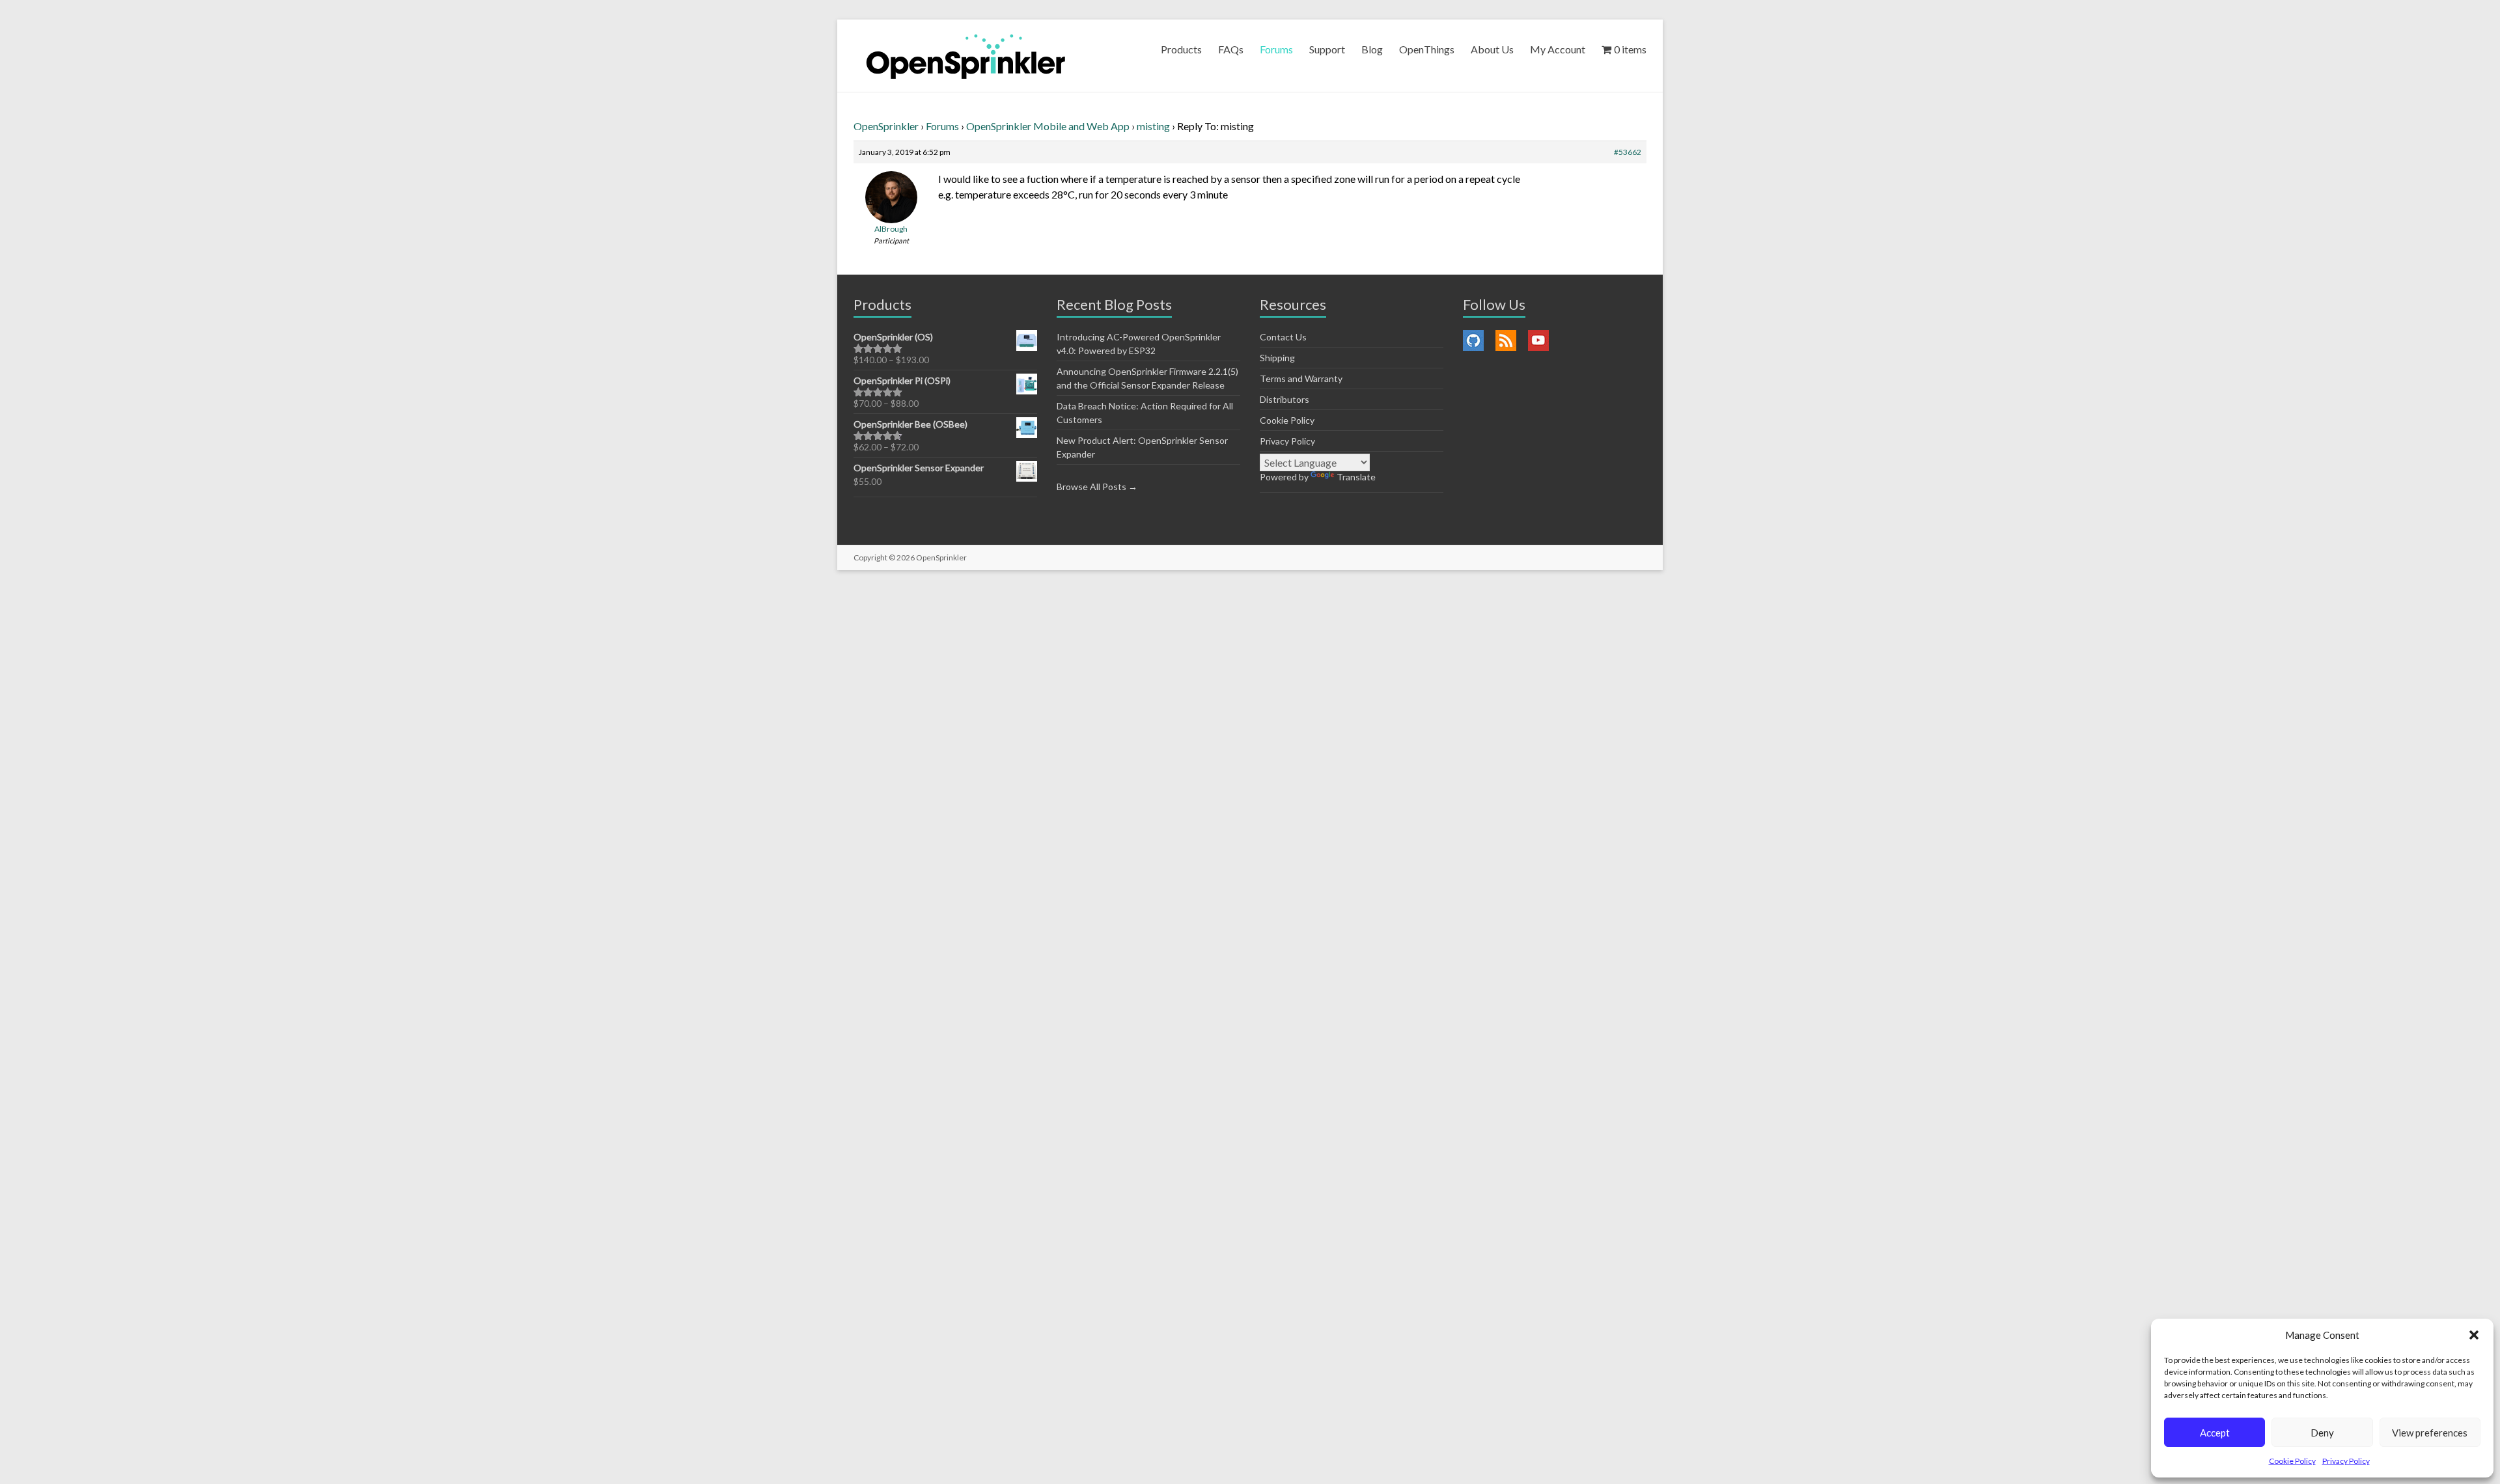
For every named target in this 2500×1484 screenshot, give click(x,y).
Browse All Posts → (1097, 487)
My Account (1558, 49)
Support (1327, 49)
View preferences (2430, 1433)
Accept (2215, 1433)
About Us (1492, 49)
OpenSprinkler (886, 126)
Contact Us (1283, 337)
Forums (1276, 49)
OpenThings (1427, 49)
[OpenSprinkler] (966, 56)
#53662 (1628, 152)
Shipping (1277, 358)
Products (1181, 49)
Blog (1372, 49)
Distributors (1285, 399)
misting (1153, 126)
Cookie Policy (2292, 1461)
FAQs (1231, 49)
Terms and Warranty (1301, 378)
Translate (1356, 477)
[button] (2474, 1335)
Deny (2322, 1433)
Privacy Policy (2346, 1461)
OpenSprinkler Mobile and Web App (1048, 126)
